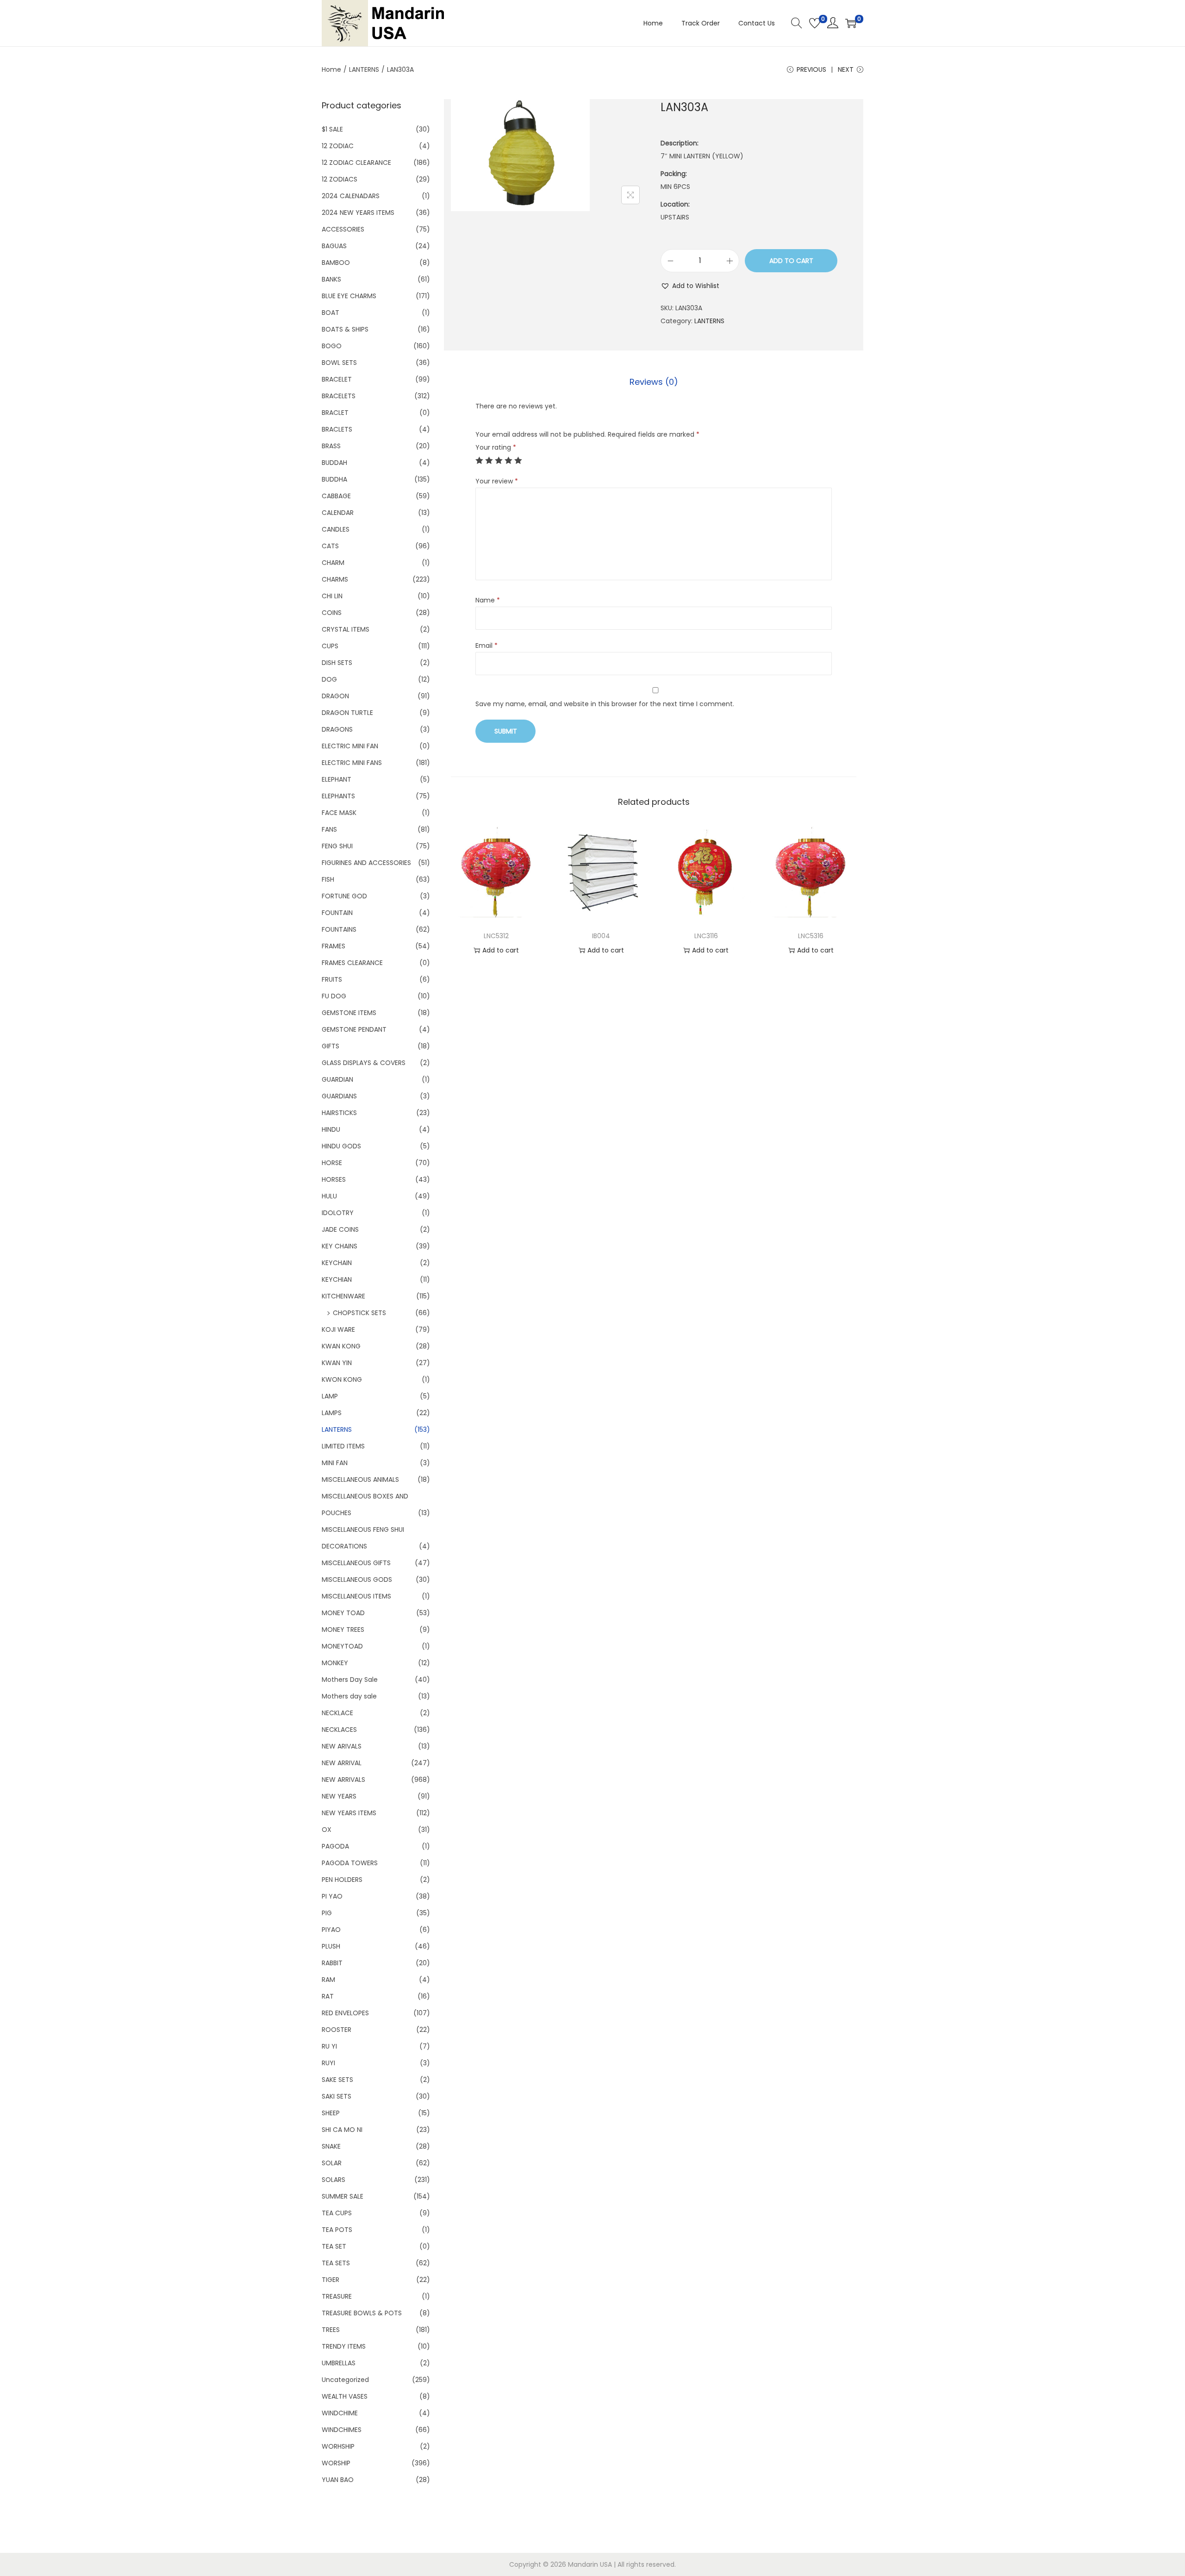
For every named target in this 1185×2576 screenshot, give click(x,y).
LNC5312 (496, 936)
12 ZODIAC (338, 146)
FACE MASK (339, 813)
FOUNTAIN (337, 913)
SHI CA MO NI (342, 2130)
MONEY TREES (343, 1630)
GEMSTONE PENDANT (354, 1029)
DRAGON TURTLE (347, 713)
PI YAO (332, 1896)
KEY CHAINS (340, 1246)
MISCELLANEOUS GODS (357, 1579)
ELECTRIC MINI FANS (352, 763)
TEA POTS (337, 2230)
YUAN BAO (338, 2480)
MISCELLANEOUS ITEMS (356, 1596)
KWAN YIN (337, 1363)
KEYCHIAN (337, 1279)
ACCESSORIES (343, 229)
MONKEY (335, 1663)
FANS (329, 829)
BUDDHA (334, 479)
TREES (331, 2330)
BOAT (331, 313)
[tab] (654, 382)
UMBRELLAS (339, 2363)
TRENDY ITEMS (344, 2346)
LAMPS (332, 1413)
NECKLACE (337, 1713)
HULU (329, 1196)
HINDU (331, 1129)
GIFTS (331, 1046)
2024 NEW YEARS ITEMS (358, 213)
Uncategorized (345, 2380)
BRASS (331, 446)
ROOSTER (337, 2030)
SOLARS (334, 2180)
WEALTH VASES (345, 2396)
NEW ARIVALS (342, 1746)
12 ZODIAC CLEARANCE (356, 163)
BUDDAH (334, 463)
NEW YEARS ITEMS (349, 1813)
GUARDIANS (339, 1096)
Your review (497, 481)
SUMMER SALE (343, 2196)
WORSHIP (336, 2463)
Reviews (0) (654, 382)
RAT (328, 1996)
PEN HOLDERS (342, 1880)
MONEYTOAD (342, 1646)
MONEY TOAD (343, 1613)
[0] (815, 23)
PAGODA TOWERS (350, 1863)
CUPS (330, 646)
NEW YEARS (339, 1796)
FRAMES (334, 946)
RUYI (328, 2063)
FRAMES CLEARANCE (352, 963)
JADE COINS (340, 1229)
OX (327, 1830)
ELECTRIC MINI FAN (350, 746)
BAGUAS (334, 246)
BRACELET (337, 379)
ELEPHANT (337, 779)
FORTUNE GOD (344, 896)
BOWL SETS (339, 363)
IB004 (601, 936)
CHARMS (335, 579)
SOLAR (332, 2163)
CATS (330, 546)
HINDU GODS (341, 1146)
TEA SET (334, 2246)
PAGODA (335, 1846)
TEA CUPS (337, 2213)
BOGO (332, 346)
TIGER (331, 2280)
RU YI (329, 2046)
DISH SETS (337, 663)
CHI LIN (332, 596)
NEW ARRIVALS (343, 1780)
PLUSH (331, 1946)
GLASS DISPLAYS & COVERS (364, 1063)
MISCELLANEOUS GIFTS (356, 1563)
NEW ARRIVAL (342, 1763)
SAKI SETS (337, 2096)
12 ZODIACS (340, 179)
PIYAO (331, 1930)
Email (486, 646)
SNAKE (331, 2146)
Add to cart (791, 261)
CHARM (333, 563)
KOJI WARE (338, 1329)
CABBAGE (336, 496)
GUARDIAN (337, 1079)
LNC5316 (811, 936)
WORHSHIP (338, 2446)
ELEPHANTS (338, 796)
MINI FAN (335, 1463)
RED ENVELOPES (345, 2013)
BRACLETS (337, 429)
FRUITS (332, 979)
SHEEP (331, 2113)
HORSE (332, 1163)
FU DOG (334, 996)
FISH (328, 879)
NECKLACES (339, 1730)
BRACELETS (339, 396)
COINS (332, 613)
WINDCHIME (340, 2413)
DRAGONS (337, 729)
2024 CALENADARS (351, 196)
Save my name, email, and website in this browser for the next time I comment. (605, 704)
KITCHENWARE (343, 1296)
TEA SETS (336, 2263)
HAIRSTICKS (339, 1113)
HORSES (334, 1179)
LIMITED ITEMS (343, 1446)
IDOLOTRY (338, 1213)
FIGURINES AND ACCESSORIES (366, 863)
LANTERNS (364, 69)
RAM (328, 1980)
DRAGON (335, 696)
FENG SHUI (337, 846)
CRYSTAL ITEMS (346, 629)
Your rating (496, 447)
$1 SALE (332, 129)
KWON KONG (342, 1379)
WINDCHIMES (342, 2430)
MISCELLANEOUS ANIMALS (360, 1479)
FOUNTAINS (339, 929)
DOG (329, 679)
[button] (690, 286)
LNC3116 (706, 936)
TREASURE (337, 2296)
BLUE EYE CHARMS (349, 296)
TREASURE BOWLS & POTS (362, 2313)
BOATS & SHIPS (345, 329)
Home (331, 69)
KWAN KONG (341, 1346)
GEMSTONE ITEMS (349, 1013)
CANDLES (336, 529)
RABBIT (332, 1963)
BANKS (331, 279)
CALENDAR (338, 513)
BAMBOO (336, 263)
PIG (327, 1913)
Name (488, 600)
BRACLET (335, 413)
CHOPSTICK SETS (359, 1313)
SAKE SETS (337, 2080)
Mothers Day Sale (350, 1680)
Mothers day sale (349, 1696)
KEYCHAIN (337, 1263)
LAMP (330, 1396)
